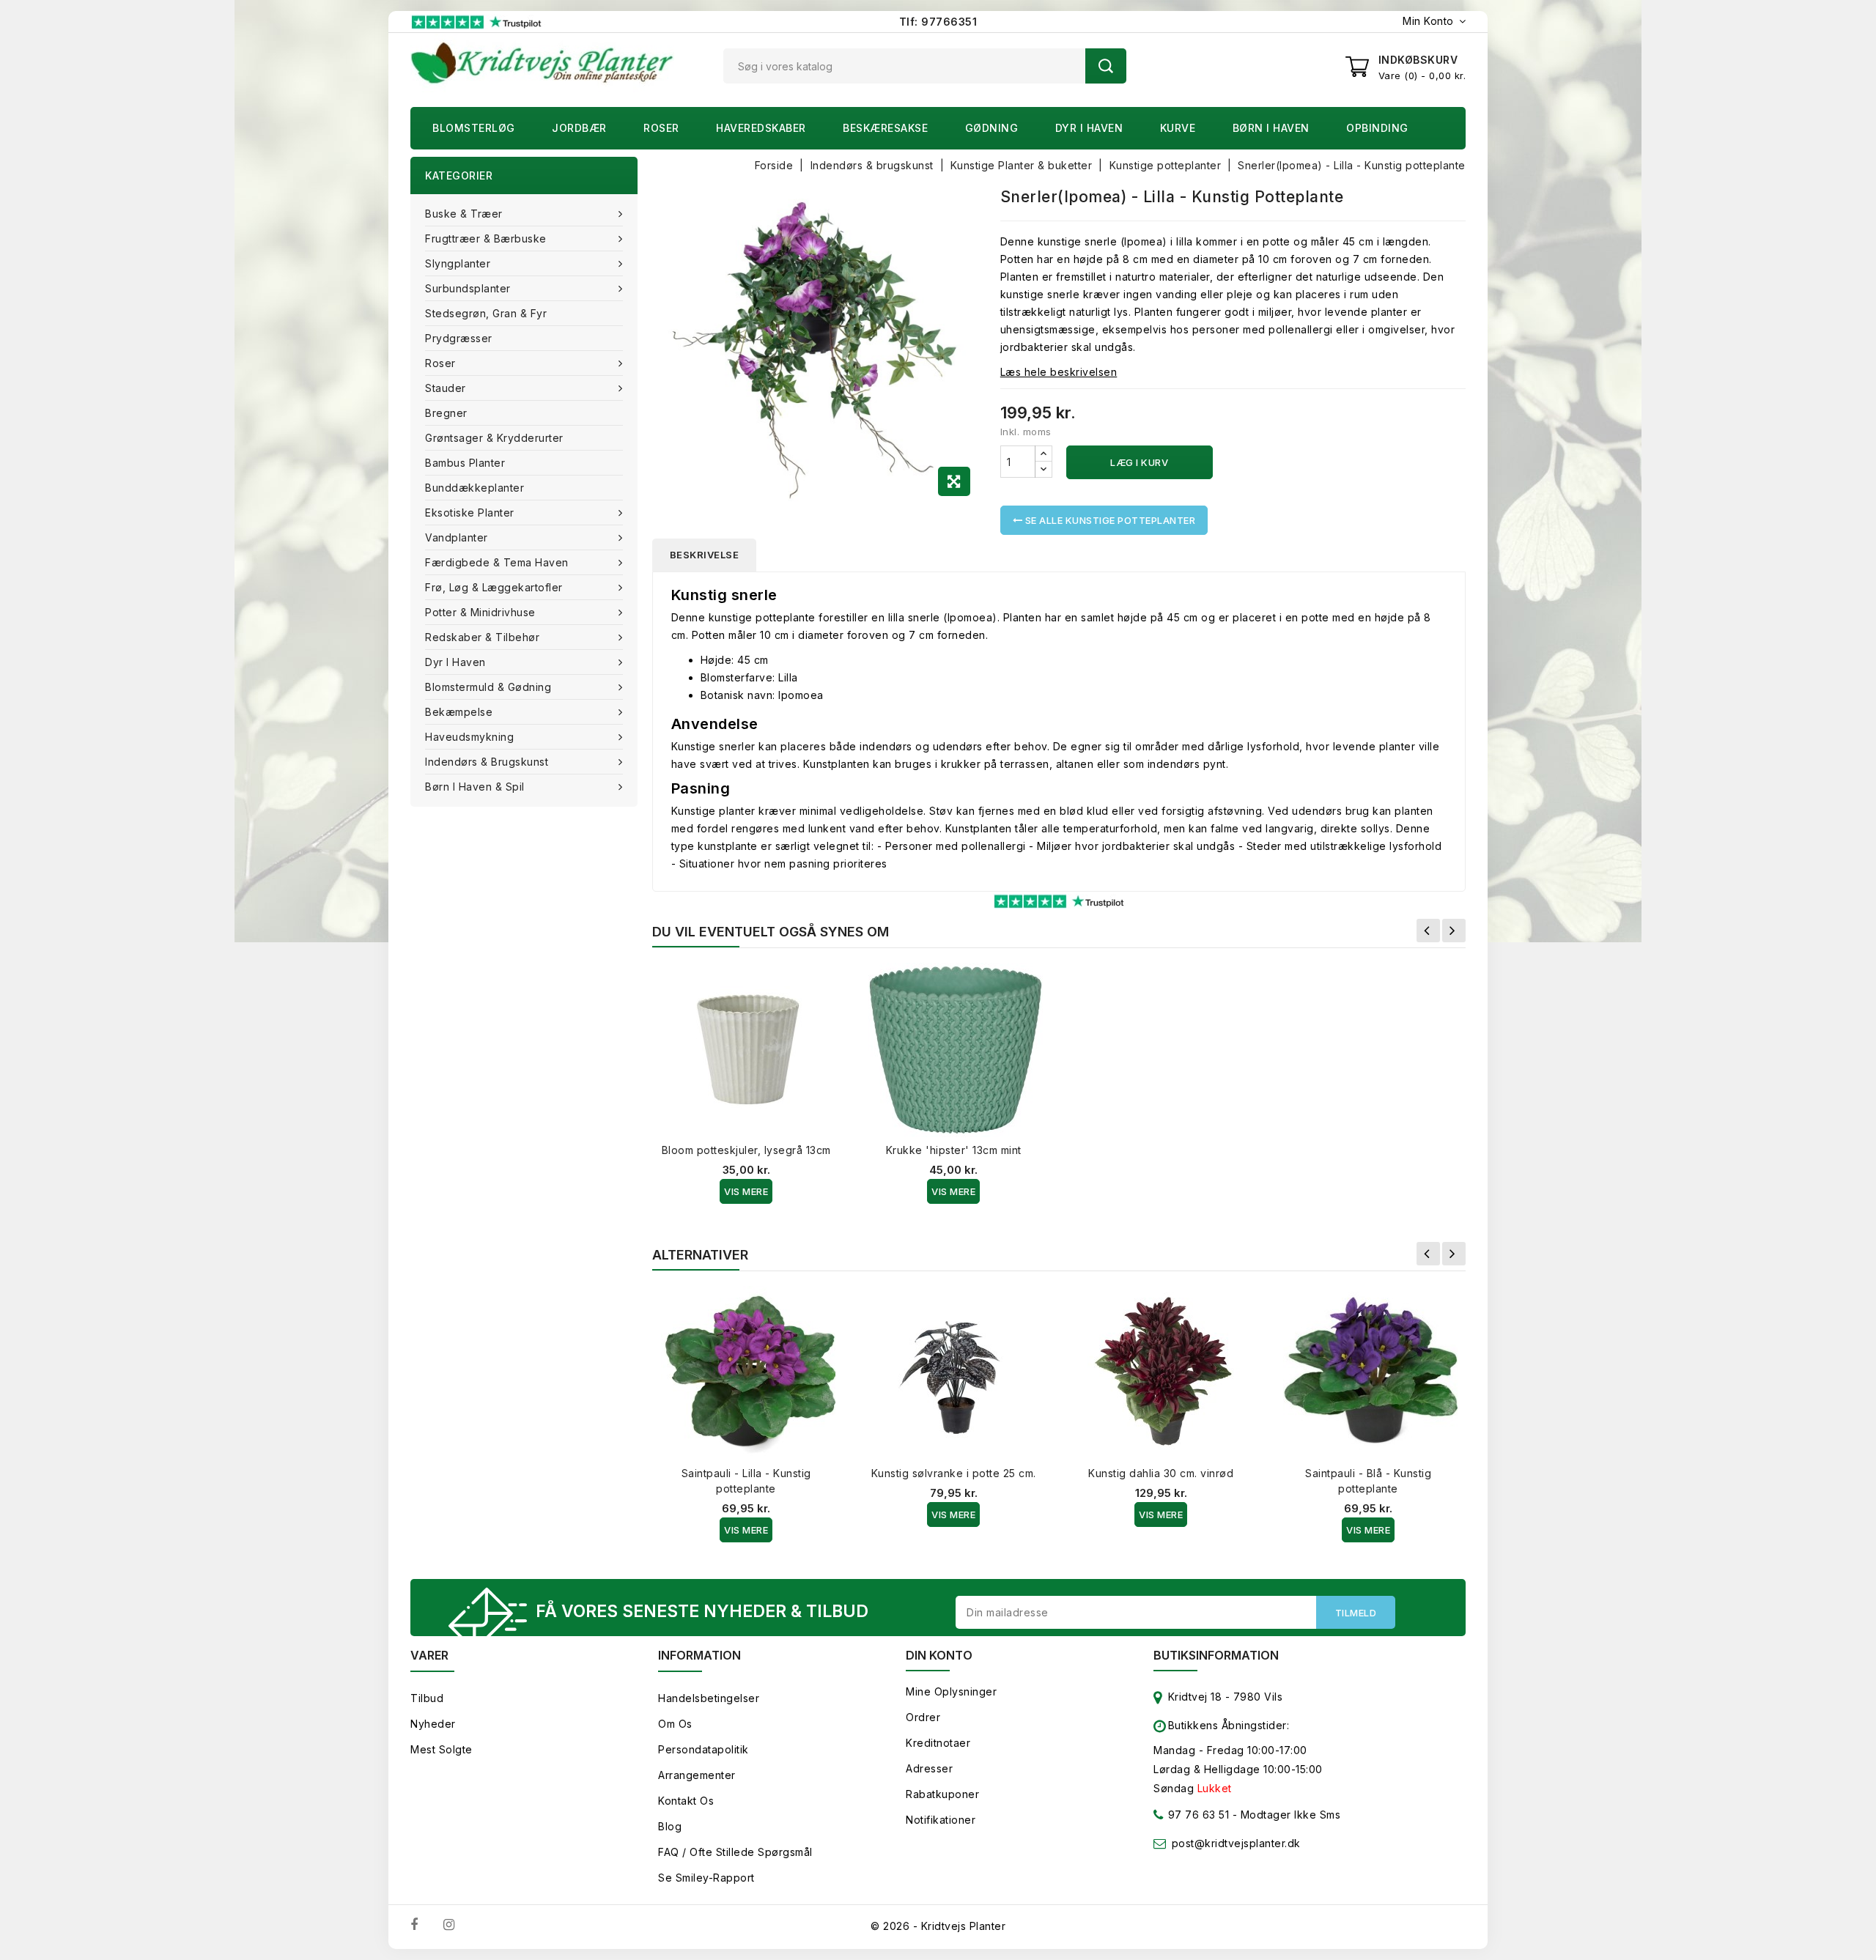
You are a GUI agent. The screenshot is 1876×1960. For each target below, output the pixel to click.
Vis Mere (746, 1191)
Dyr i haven (1089, 128)
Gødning (992, 128)
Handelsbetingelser (709, 1698)
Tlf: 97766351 (938, 22)
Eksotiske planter (470, 513)
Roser (661, 128)
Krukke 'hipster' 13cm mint (954, 1150)
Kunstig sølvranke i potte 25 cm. (954, 1473)
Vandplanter (457, 537)
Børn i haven (1271, 128)
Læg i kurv (1139, 462)
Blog (670, 1826)
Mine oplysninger (951, 1691)
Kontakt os (686, 1801)
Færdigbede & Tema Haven (497, 562)
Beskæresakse (885, 128)
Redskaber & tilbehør (482, 637)
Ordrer (923, 1717)
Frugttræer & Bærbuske (486, 238)
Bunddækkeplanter (474, 488)
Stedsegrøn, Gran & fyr (486, 313)
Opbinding (1377, 128)
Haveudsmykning (469, 737)
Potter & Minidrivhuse (480, 612)
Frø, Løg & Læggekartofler (494, 587)
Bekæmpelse (459, 712)
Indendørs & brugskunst (487, 762)
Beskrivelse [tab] (705, 555)
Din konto (939, 1655)
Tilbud (427, 1698)
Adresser (929, 1768)
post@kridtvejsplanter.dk (1236, 1843)
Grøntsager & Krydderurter (494, 438)
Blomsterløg (474, 128)
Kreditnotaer (938, 1743)
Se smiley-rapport (706, 1878)
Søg (1106, 66)
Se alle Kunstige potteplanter (1109, 520)
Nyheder (433, 1724)
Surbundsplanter (468, 288)
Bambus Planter (465, 463)
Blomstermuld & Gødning (488, 687)
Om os (675, 1724)
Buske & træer (464, 214)
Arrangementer (697, 1775)
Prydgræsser (459, 338)
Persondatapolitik (703, 1749)
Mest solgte (442, 1749)
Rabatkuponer (942, 1794)
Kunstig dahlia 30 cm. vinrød (1161, 1473)
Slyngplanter (458, 263)
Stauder (446, 388)
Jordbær (579, 128)
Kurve (1178, 128)
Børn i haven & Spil (475, 787)
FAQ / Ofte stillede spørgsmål (735, 1852)
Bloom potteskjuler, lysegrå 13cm (746, 1150)
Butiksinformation (1216, 1655)
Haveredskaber (761, 128)
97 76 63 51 (1197, 1815)
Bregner (446, 413)
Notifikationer (941, 1820)
